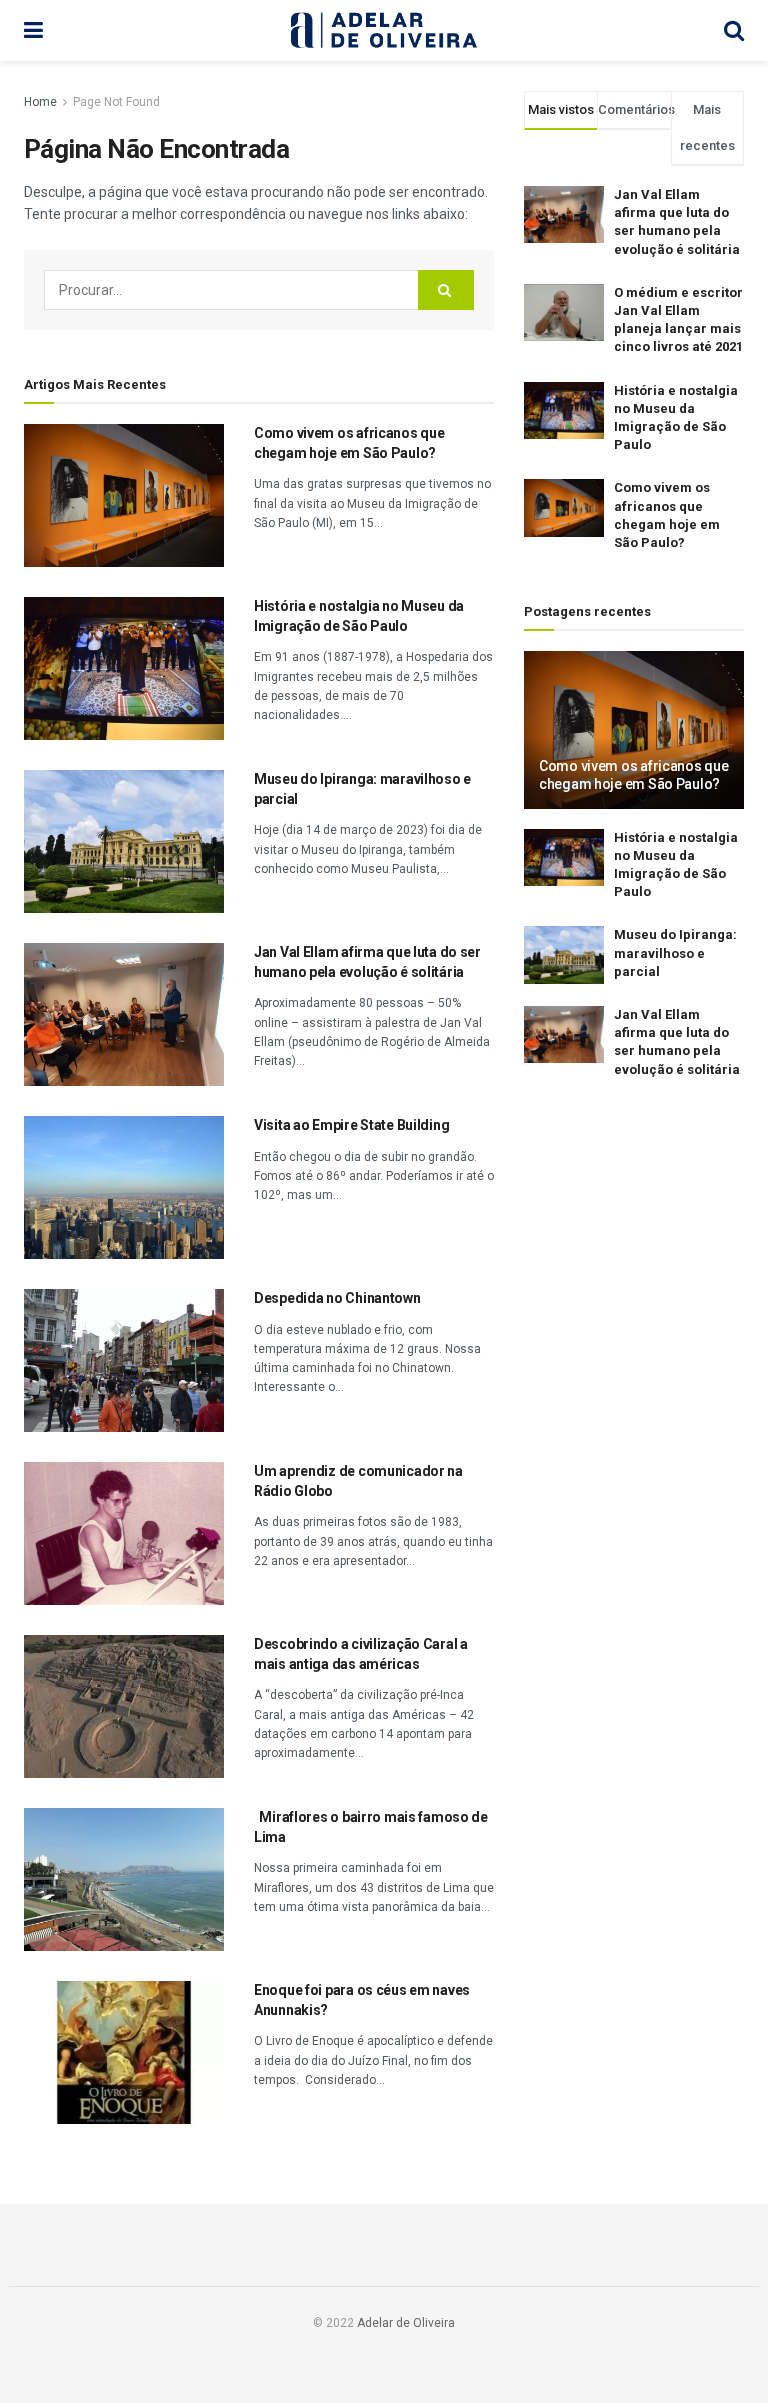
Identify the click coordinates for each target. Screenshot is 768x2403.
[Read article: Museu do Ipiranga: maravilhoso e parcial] (124, 841)
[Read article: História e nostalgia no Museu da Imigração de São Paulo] (124, 668)
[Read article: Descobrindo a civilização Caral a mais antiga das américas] (124, 1706)
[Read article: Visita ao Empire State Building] (124, 1187)
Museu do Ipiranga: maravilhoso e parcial (675, 952)
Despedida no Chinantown (337, 1298)
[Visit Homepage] (384, 31)
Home (40, 102)
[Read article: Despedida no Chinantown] (124, 1360)
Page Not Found (116, 102)
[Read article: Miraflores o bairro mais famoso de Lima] (124, 1879)
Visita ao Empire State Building (351, 1125)
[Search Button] (734, 30)
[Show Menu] (33, 30)
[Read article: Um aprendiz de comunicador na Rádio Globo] (124, 1533)
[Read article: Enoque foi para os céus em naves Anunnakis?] (124, 2052)
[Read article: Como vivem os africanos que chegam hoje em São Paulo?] (124, 495)
